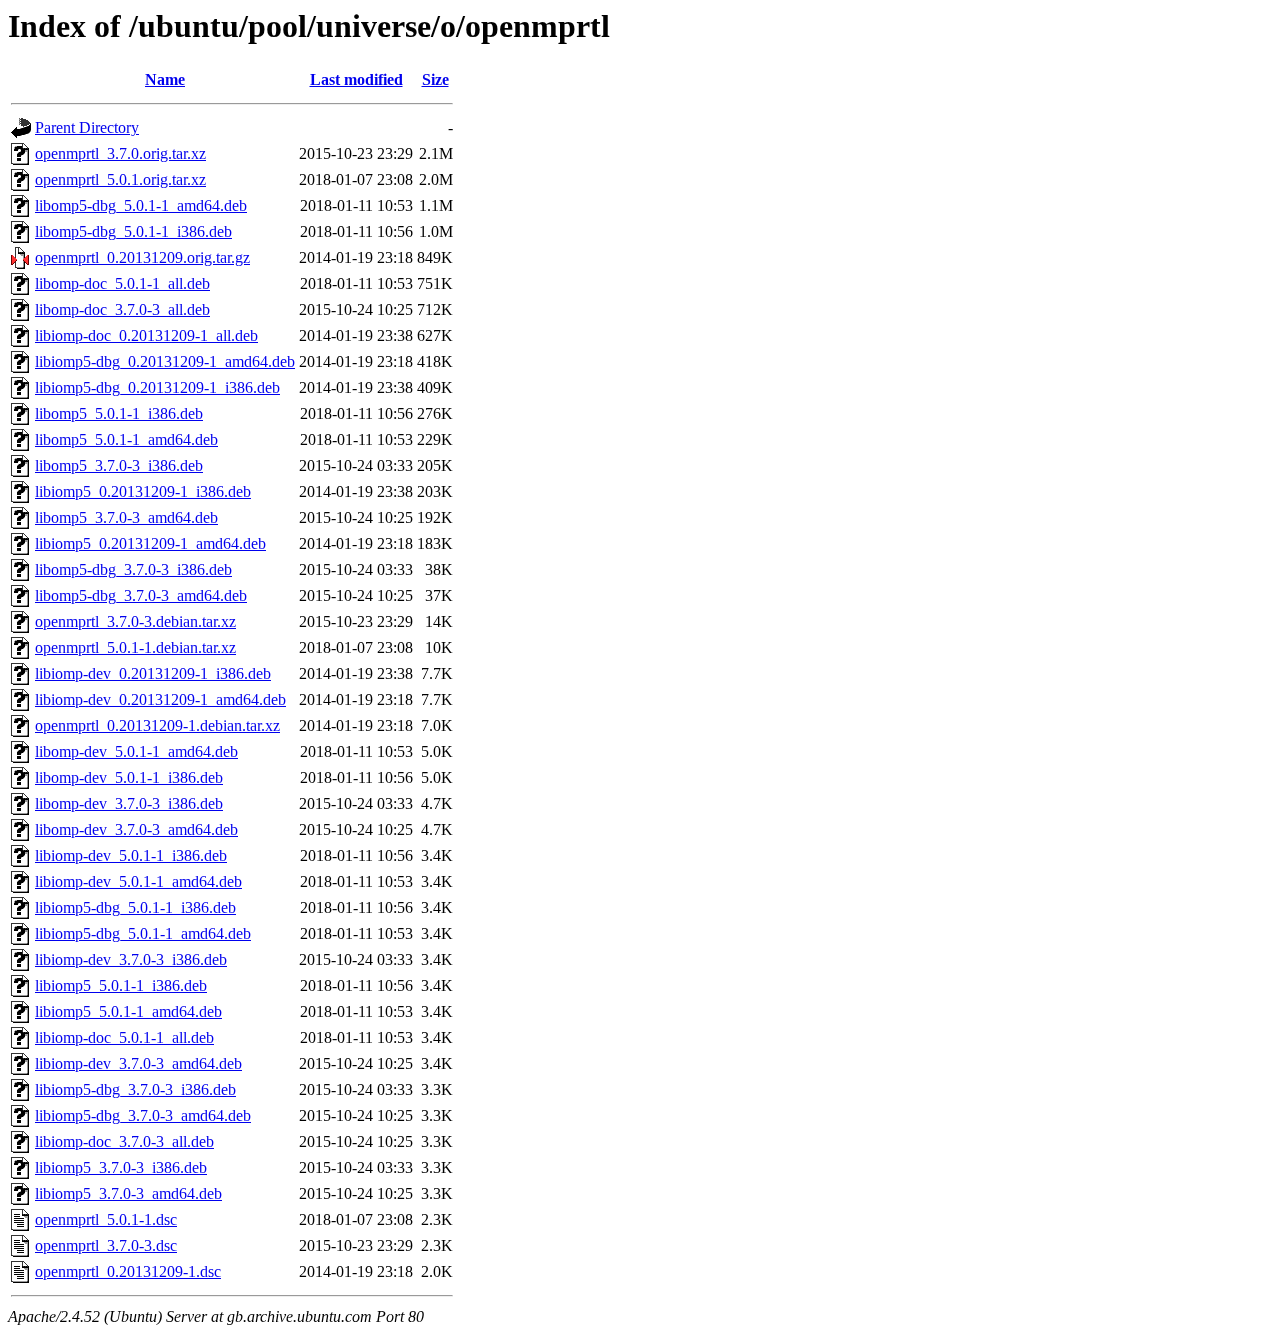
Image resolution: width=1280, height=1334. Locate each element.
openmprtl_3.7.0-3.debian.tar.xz (135, 621)
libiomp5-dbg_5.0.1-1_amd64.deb (143, 933)
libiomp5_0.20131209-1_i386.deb (143, 491)
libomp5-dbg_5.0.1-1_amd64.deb (141, 205)
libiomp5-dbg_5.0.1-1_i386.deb (135, 907)
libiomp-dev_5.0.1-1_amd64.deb (138, 881)
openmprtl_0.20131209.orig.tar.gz (142, 257)
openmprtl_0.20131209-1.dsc (128, 1271)
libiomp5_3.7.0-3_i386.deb (121, 1167)
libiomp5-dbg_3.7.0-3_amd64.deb (143, 1115)
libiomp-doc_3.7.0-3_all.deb (124, 1141)
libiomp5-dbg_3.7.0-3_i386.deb (135, 1089)
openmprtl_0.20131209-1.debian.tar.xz (157, 725)
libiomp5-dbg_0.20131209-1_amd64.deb (165, 361)
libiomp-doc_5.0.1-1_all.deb (124, 1037)
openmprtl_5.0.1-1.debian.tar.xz (135, 647)
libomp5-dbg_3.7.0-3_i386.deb (133, 569)
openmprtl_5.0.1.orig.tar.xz (120, 179)
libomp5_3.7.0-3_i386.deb (119, 465)
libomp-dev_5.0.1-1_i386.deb (129, 777)
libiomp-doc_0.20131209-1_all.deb (146, 335)
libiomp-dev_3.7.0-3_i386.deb (131, 959)
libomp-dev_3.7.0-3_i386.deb (129, 803)
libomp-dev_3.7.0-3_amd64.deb (136, 829)
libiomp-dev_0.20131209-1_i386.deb (153, 673)
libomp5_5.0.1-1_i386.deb (119, 413)
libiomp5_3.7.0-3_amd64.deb (128, 1193)
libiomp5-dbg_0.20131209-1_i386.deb (157, 387)
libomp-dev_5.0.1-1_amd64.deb (136, 751)
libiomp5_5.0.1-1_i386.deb (121, 985)
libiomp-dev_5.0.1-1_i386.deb (131, 855)
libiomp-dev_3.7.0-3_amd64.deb (138, 1063)
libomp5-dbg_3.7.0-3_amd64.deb (141, 595)
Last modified (356, 79)
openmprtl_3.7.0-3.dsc (106, 1245)
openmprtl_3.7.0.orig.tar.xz (120, 153)
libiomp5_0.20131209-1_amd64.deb (150, 543)
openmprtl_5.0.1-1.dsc (106, 1219)
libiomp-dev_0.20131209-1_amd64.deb (160, 699)
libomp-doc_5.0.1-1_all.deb (122, 283)
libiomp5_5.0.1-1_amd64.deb (128, 1011)
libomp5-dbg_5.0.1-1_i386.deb (133, 231)
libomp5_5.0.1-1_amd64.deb (126, 439)
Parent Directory (87, 127)
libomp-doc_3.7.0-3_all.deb (122, 309)
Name (165, 79)
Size (435, 79)
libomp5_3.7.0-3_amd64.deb (126, 517)
